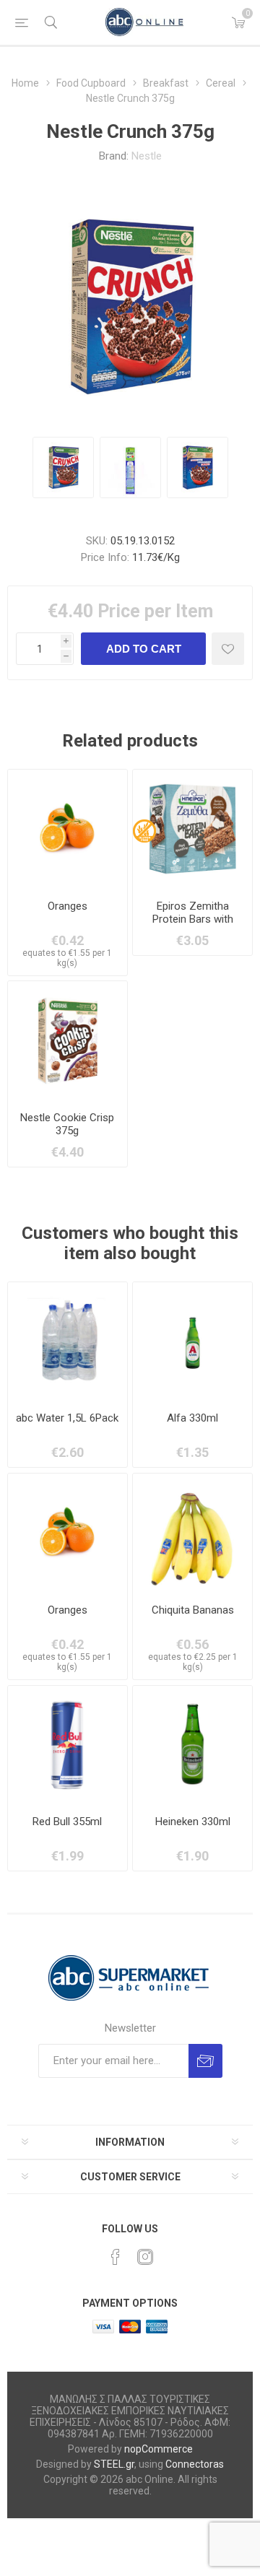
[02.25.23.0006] (192, 1745)
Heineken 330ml (193, 1822)
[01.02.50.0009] (68, 829)
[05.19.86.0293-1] (68, 1041)
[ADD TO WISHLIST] (228, 649)
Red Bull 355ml (67, 1822)
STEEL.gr (114, 2464)
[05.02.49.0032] (192, 1533)
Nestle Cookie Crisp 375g (67, 1124)
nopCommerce (159, 2449)
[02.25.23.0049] (192, 1342)
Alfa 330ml (192, 1418)
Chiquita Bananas (193, 1610)
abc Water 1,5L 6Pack (67, 1418)
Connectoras (195, 2464)
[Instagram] (145, 2257)
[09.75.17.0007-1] (68, 1342)
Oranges (68, 906)
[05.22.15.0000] (68, 1745)
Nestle (147, 156)
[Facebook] (116, 2257)
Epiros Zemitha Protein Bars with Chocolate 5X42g (192, 919)
